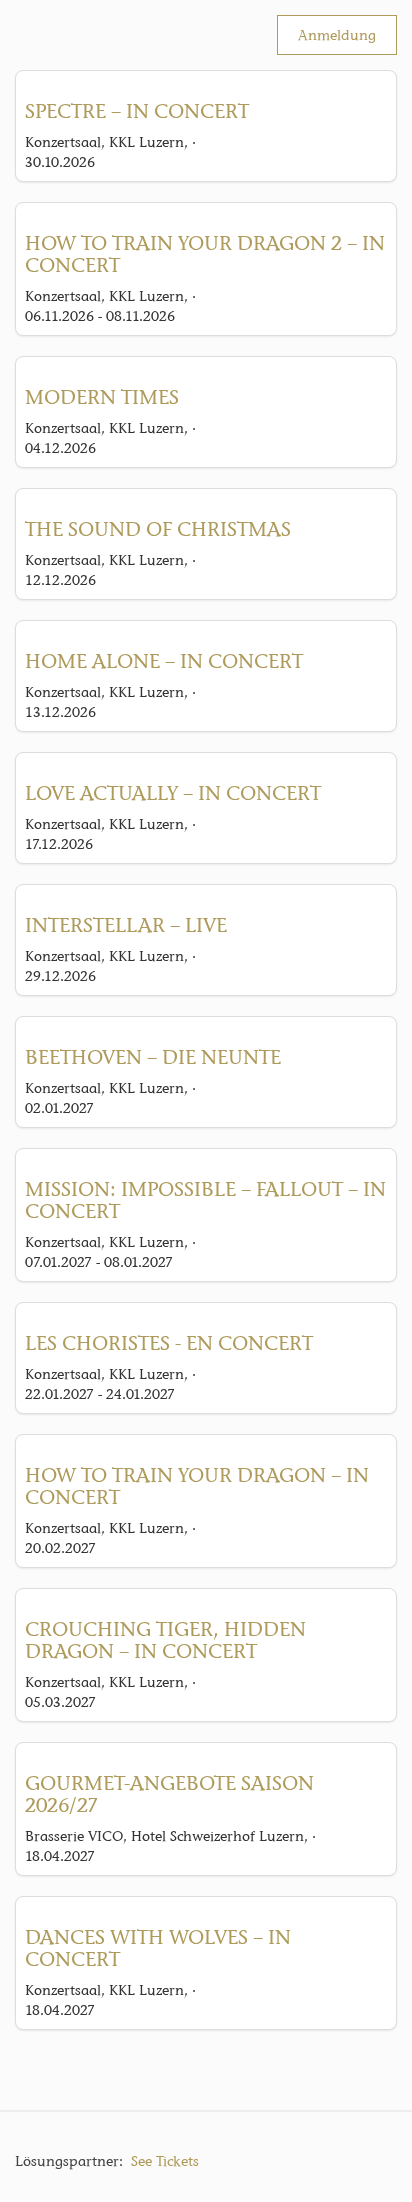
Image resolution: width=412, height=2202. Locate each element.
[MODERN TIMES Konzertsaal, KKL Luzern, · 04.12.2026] (206, 366)
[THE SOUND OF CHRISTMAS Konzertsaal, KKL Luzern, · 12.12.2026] (206, 498)
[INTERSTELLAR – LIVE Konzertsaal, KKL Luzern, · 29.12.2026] (206, 894)
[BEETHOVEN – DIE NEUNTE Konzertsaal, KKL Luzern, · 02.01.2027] (206, 1026)
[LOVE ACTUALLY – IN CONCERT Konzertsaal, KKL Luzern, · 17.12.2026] (206, 762)
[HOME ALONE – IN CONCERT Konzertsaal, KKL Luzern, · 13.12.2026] (206, 630)
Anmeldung (337, 35)
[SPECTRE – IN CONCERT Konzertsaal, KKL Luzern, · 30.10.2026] (206, 80)
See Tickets (165, 2161)
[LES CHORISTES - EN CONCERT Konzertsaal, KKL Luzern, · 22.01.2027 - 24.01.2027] (206, 1312)
